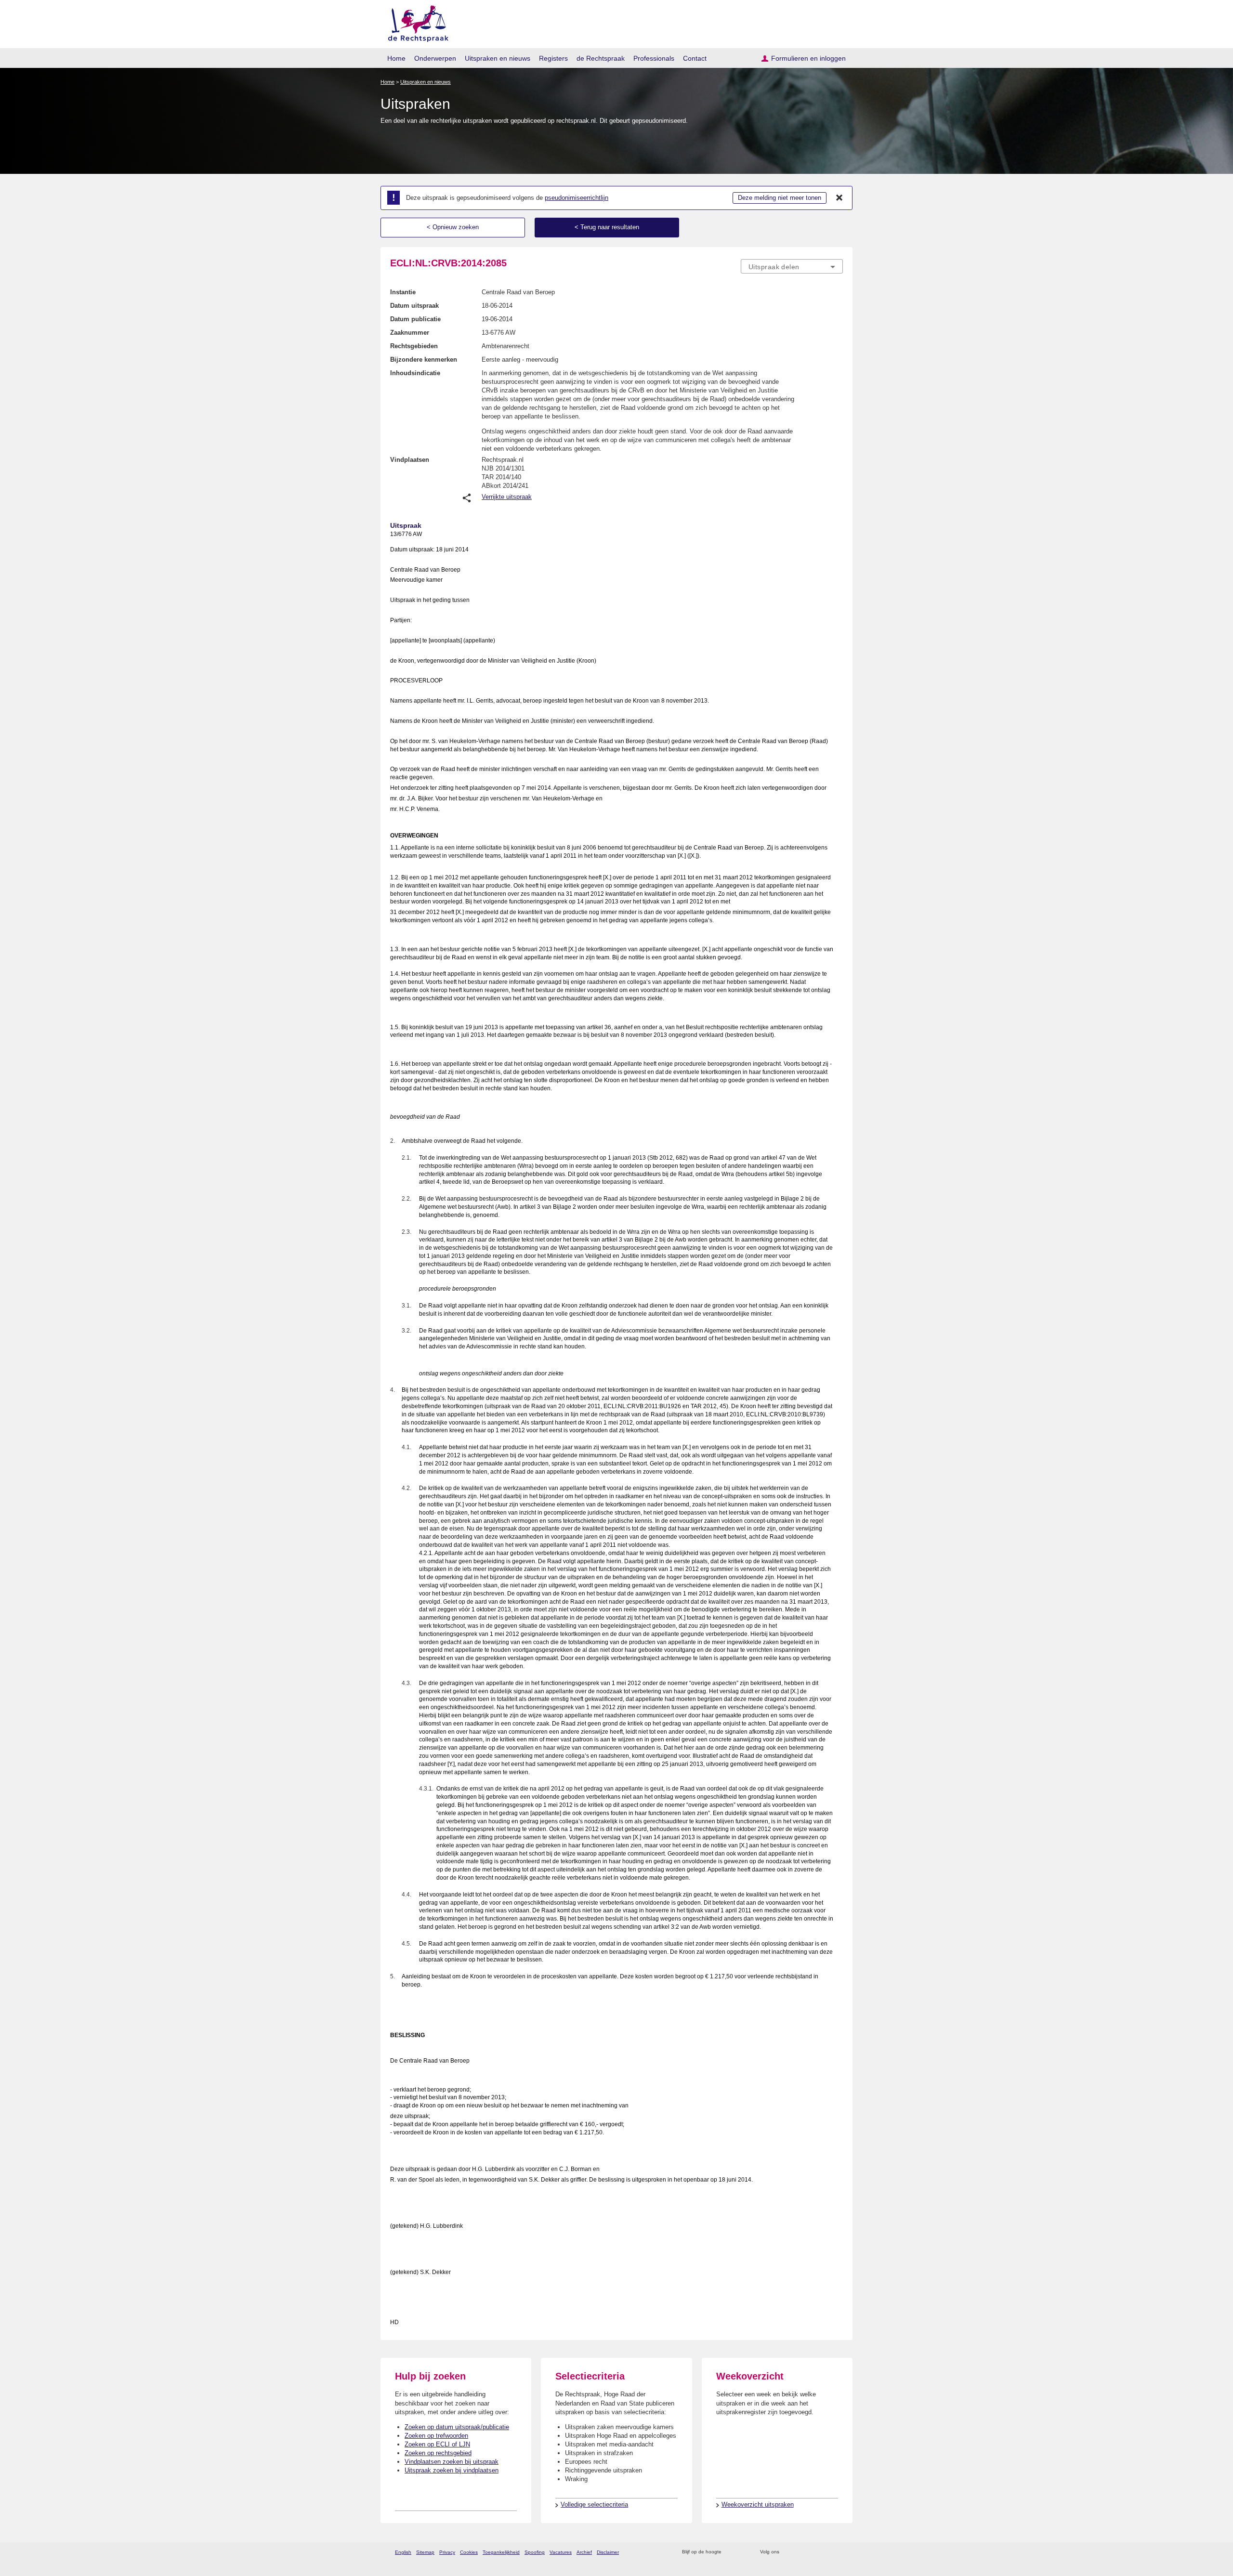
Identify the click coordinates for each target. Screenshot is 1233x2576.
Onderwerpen (435, 58)
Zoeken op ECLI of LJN (437, 2444)
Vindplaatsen (410, 460)
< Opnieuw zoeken (453, 227)
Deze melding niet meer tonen (780, 198)
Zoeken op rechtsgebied (438, 2453)
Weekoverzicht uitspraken (758, 2504)
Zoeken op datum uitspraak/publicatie (457, 2427)
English (403, 2552)
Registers (553, 58)
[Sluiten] (839, 198)
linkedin (825, 2552)
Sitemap (425, 2552)
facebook (800, 2552)
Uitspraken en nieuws (498, 58)
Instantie (403, 292)
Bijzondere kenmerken (424, 360)
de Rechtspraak (601, 58)
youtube (838, 2552)
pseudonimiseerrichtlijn (577, 198)
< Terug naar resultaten (607, 227)
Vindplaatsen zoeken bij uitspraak (452, 2462)
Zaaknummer (410, 333)
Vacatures (561, 2552)
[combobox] (792, 266)
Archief (584, 2552)
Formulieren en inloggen (808, 58)
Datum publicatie (415, 319)
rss (730, 2552)
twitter (788, 2552)
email (743, 2552)
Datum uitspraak (414, 306)
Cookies (469, 2552)
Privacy (447, 2552)
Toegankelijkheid (501, 2552)
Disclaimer (608, 2552)
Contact (695, 58)
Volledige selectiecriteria (594, 2504)
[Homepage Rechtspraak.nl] (415, 22)
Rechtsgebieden (414, 346)
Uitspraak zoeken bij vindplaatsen (452, 2470)
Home (396, 58)
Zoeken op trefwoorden (436, 2436)
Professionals (654, 58)
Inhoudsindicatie (415, 373)
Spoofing (535, 2552)
